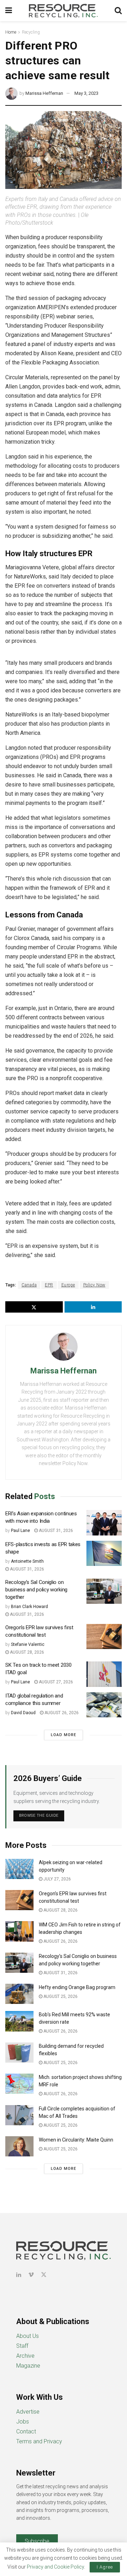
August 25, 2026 (60, 1996)
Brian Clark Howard (29, 1607)
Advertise (28, 2412)
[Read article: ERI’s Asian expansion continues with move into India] (104, 1523)
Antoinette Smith (27, 1561)
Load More (64, 1735)
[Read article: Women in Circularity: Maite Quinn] (19, 2146)
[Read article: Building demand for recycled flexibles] (19, 2053)
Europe (68, 1285)
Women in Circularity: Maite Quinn (76, 2140)
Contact (26, 2431)
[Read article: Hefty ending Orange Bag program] (19, 1994)
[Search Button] (118, 11)
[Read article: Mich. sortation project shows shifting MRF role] (19, 2084)
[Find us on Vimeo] (31, 2275)
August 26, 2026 (61, 1713)
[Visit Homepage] (64, 11)
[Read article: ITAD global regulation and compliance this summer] (104, 1705)
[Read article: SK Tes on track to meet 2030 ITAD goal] (104, 1674)
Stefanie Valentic (28, 1644)
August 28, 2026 (26, 1652)
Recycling (31, 32)
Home (11, 32)
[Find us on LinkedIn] (19, 2275)
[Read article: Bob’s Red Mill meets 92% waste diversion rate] (19, 2021)
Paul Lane (20, 1531)
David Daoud (23, 1713)
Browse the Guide (39, 1816)
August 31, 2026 (55, 1531)
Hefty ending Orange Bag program (77, 1987)
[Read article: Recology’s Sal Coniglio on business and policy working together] (104, 1591)
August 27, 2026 (55, 1682)
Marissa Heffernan (44, 93)
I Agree (105, 2567)
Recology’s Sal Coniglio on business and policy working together (36, 1590)
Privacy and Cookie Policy (55, 2567)
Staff (22, 2346)
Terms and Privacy (39, 2441)
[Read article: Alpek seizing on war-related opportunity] (19, 1869)
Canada (29, 1285)
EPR (49, 1285)
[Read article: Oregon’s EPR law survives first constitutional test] (104, 1637)
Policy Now (94, 1285)
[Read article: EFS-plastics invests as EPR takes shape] (104, 1554)
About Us (28, 2336)
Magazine (28, 2366)
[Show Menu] (9, 11)
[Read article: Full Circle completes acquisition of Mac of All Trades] (19, 2115)
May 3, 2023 (86, 93)
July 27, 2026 (57, 1879)
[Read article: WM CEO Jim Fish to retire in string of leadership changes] (19, 1931)
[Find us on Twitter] (44, 2275)
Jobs (23, 2422)
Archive (25, 2356)
